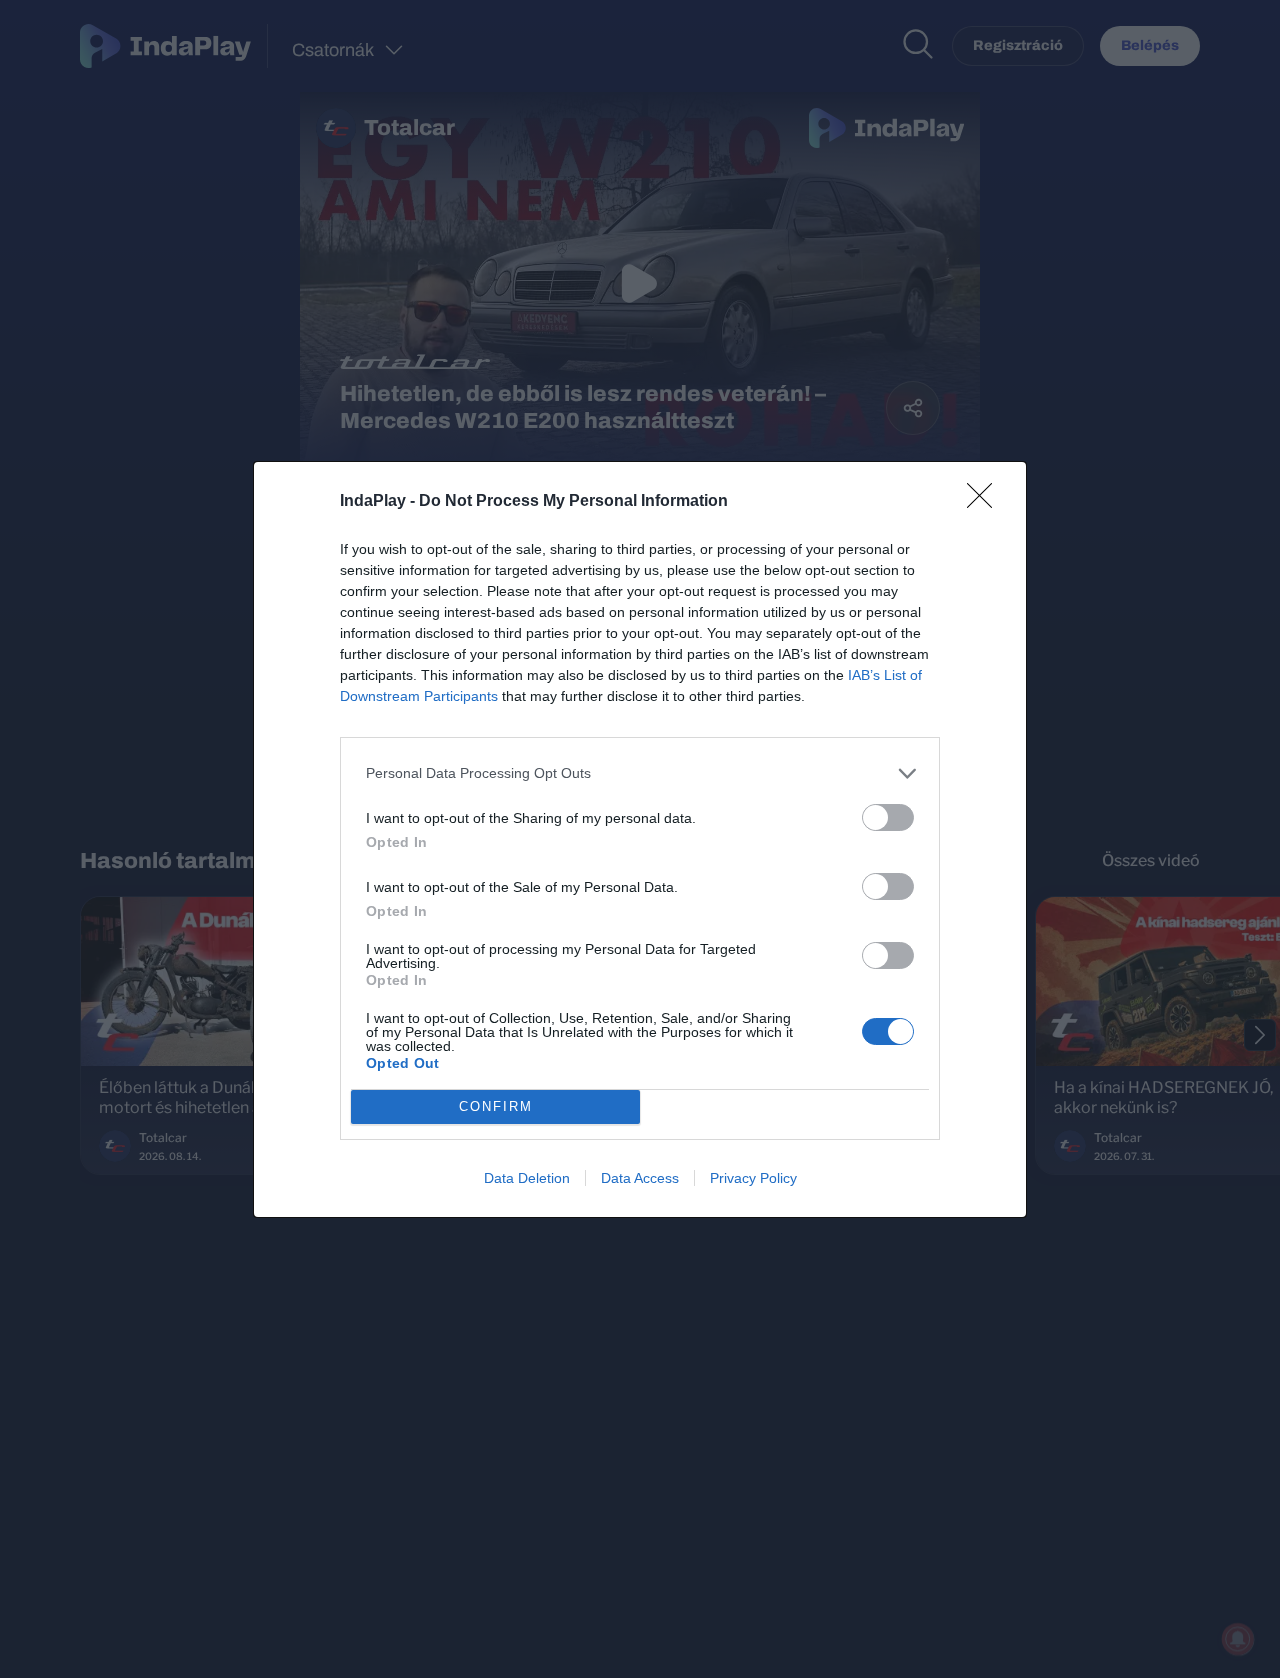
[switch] (888, 817)
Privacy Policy (753, 1178)
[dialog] (640, 839)
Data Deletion (527, 1178)
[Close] (986, 502)
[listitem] (640, 773)
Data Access (640, 1178)
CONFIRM (496, 1106)
